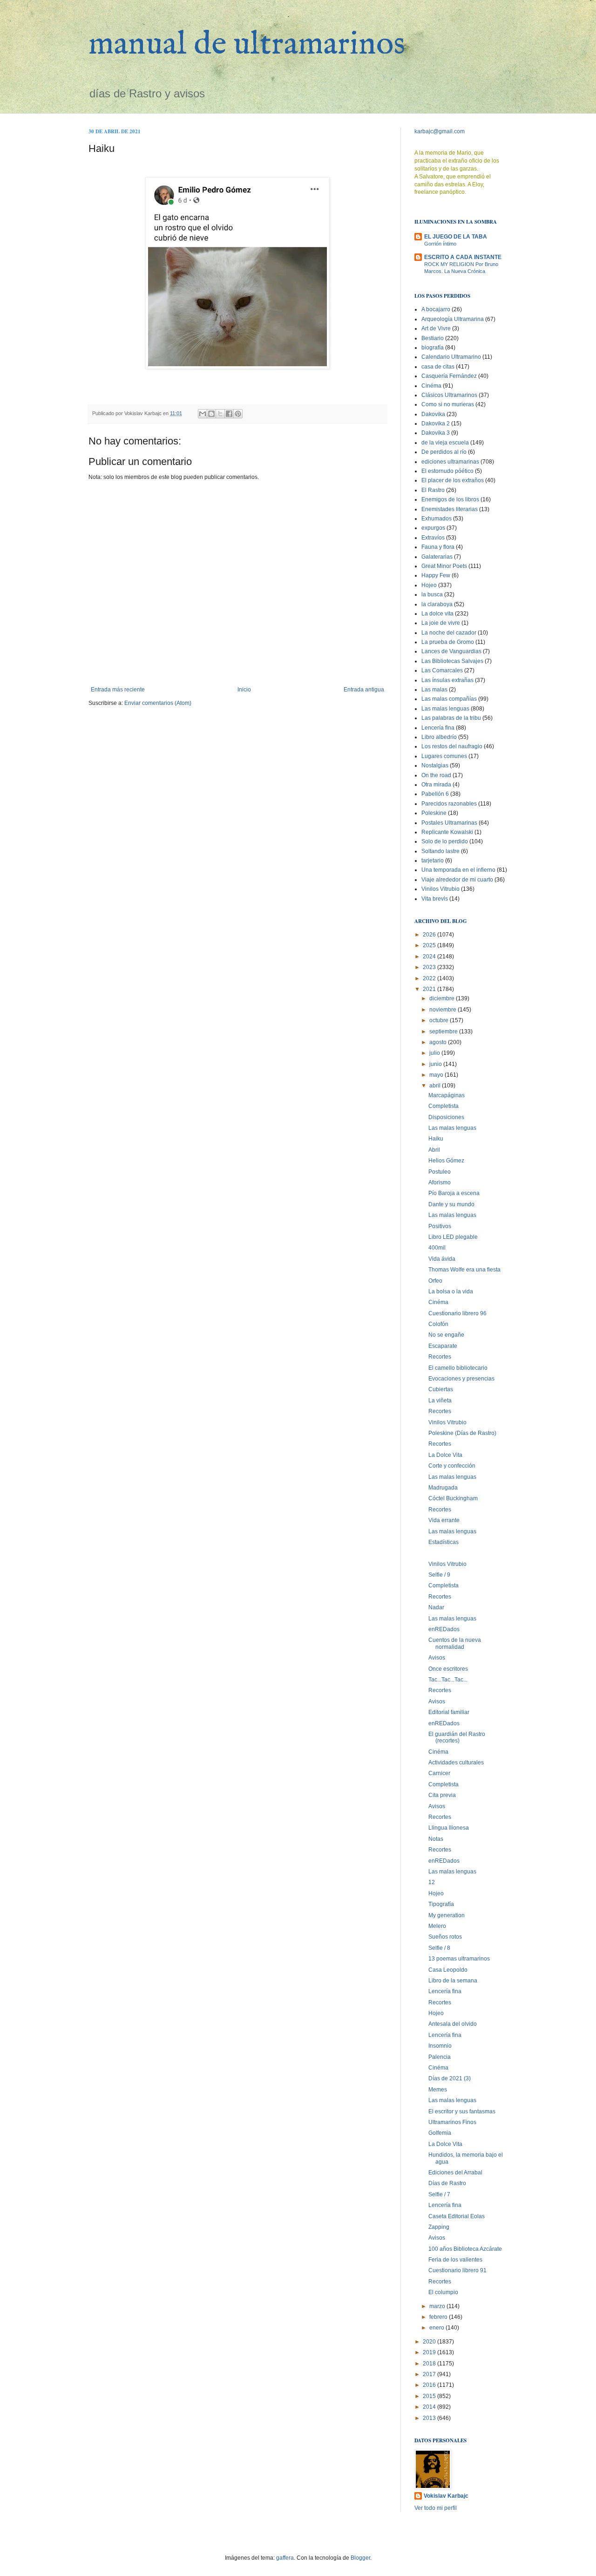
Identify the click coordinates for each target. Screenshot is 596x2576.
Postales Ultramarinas (449, 823)
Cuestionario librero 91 (457, 2270)
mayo (437, 1075)
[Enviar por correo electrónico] (203, 414)
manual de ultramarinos (247, 45)
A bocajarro (436, 309)
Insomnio (440, 2046)
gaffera (285, 2558)
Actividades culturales (456, 1763)
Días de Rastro (447, 2183)
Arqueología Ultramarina (453, 319)
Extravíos (433, 538)
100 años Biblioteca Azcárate (465, 2249)
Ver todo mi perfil (436, 2508)
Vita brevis (435, 899)
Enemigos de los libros (450, 499)
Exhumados (437, 519)
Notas (436, 1839)
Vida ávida (442, 1259)
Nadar (436, 1607)
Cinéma (431, 386)
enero (437, 2328)
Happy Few (436, 575)
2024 (430, 957)
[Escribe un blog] (211, 414)
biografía (433, 348)
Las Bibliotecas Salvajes (452, 661)
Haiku (436, 1139)
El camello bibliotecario (458, 1368)
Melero (437, 1926)
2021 (430, 989)
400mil (437, 1248)
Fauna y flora (438, 547)
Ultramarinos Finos (452, 2122)
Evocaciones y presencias (461, 1379)
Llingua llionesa (449, 1828)
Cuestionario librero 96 (457, 1313)
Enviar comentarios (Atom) (158, 703)
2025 (430, 945)
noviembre (444, 1010)
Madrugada (443, 1488)
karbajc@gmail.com (440, 131)
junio (436, 1064)
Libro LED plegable (453, 1237)
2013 (430, 2418)
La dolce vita (437, 614)
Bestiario (433, 338)
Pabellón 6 (435, 794)
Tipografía (441, 1904)
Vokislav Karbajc (446, 2496)
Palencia (440, 2057)
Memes (438, 2090)
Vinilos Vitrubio (440, 889)
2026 (430, 935)
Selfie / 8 (439, 1948)
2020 (430, 2342)
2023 (430, 967)
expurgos (433, 528)
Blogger (360, 2558)
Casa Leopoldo (448, 1970)
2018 (430, 2364)
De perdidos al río (444, 452)
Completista (444, 1106)
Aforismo (440, 1182)
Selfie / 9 (439, 1575)
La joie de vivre (441, 623)
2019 (430, 2352)
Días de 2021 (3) (450, 2078)
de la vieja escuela (445, 443)
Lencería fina (438, 728)
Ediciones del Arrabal (455, 2173)
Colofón (438, 1324)
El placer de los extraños (453, 480)
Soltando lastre (440, 851)
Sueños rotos (445, 1937)
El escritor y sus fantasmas (462, 2111)
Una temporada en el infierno (458, 870)
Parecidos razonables (449, 804)
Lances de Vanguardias (451, 651)
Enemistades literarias (450, 509)
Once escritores (448, 1669)
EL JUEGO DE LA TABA (456, 237)
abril (436, 1086)
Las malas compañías (449, 699)
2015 (430, 2396)
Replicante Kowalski (447, 832)
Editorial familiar (449, 1712)
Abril (434, 1150)
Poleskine (434, 813)
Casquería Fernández (449, 376)
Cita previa (442, 1795)
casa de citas (438, 367)
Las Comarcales (442, 670)
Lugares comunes (444, 756)
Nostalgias (435, 765)
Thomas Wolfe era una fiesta (464, 1270)
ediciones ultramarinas (450, 462)
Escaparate (443, 1346)
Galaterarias (437, 557)
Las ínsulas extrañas (447, 680)
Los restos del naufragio (452, 746)
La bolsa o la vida (451, 1291)
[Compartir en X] (220, 414)
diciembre (443, 998)
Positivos (440, 1226)
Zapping (439, 2227)
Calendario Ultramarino (451, 357)
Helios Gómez (446, 1161)
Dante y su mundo (451, 1204)
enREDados (444, 1629)
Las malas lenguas (445, 709)
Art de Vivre (436, 328)
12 (432, 1882)
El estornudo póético (447, 471)
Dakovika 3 (436, 433)
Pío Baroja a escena (454, 1193)
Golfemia (440, 2133)
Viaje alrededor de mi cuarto (457, 880)
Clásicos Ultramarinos (449, 395)
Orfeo (435, 1281)
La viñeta (440, 1401)
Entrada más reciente (118, 690)
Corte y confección (452, 1466)
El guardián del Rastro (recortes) (457, 1737)
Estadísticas (444, 1542)
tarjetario (433, 861)
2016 (430, 2385)
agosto (439, 1042)
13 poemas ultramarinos (459, 1959)
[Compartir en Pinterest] (238, 414)
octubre (440, 1020)
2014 (430, 2407)
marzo (438, 2306)
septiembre (444, 1032)
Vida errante (444, 1520)
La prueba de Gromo (448, 642)
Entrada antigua (364, 690)
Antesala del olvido (453, 2024)
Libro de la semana (453, 1981)
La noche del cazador (449, 633)
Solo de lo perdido (445, 841)
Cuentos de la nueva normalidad (455, 1643)
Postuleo (440, 1172)
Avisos (437, 1658)
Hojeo (429, 585)
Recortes (440, 1357)
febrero (439, 2317)
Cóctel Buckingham (453, 1498)
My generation (447, 1915)
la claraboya (437, 604)
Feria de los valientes (455, 2260)
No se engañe (446, 1335)
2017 (430, 2374)
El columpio (443, 2292)
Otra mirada (436, 785)
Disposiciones (446, 1117)
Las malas (434, 690)
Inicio (244, 690)
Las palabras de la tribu (451, 718)
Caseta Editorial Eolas (457, 2216)
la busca (432, 594)
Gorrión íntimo (440, 244)
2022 (430, 978)
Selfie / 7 (439, 2194)
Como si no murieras (448, 404)
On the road (436, 775)
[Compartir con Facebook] (229, 414)
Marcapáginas (447, 1095)
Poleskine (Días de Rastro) (462, 1433)
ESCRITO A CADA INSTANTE (463, 257)
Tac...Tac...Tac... (448, 1680)
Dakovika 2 (436, 424)
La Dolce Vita (445, 1455)
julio (435, 1053)
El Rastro (433, 490)
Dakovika (433, 414)
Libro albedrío (439, 737)
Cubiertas (441, 1389)
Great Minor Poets (444, 566)
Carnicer (439, 1773)
